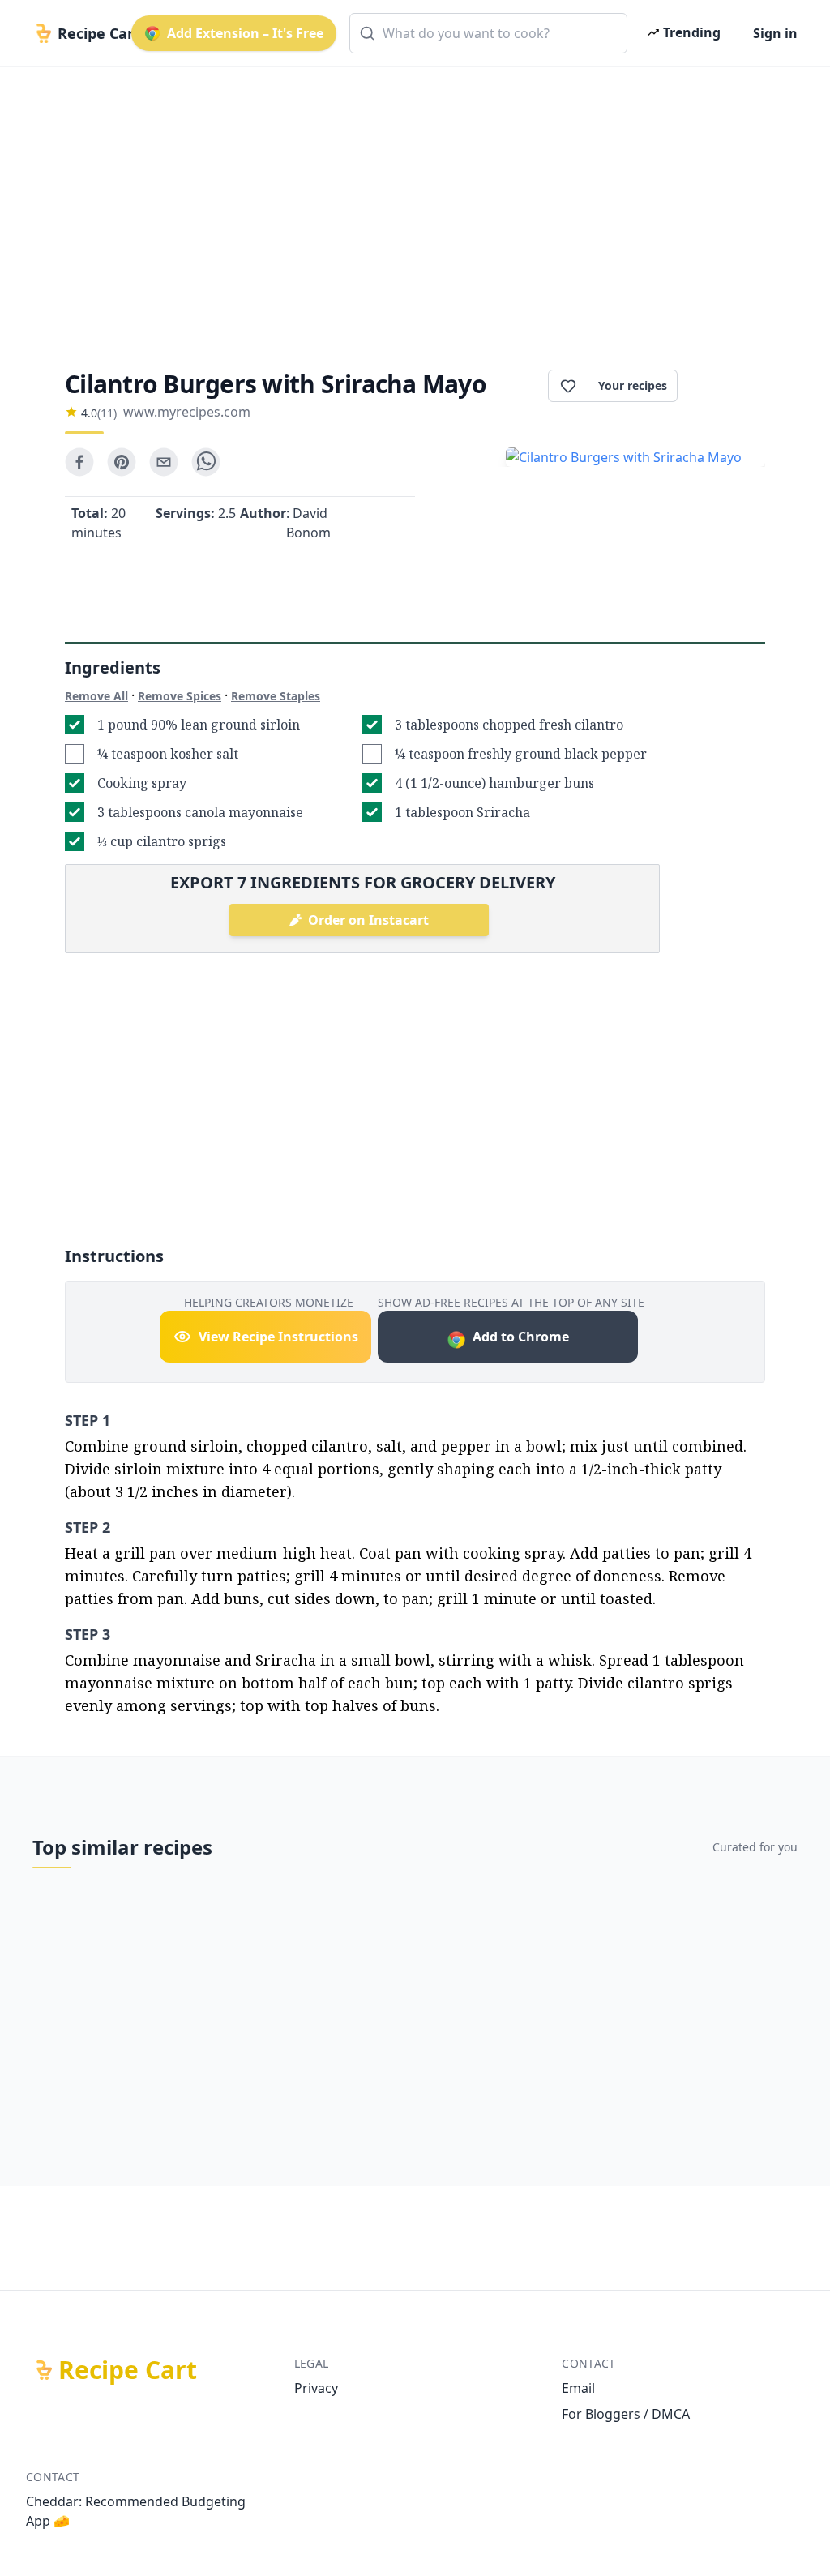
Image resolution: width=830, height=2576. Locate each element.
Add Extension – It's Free (245, 33)
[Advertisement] (415, 204)
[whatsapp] (206, 462)
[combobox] (488, 33)
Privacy (316, 2388)
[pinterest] (122, 462)
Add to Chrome (521, 1337)
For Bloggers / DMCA (626, 2414)
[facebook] (79, 462)
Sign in (775, 33)
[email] (164, 462)
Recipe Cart (128, 2370)
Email (578, 2388)
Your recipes (633, 385)
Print (729, 386)
